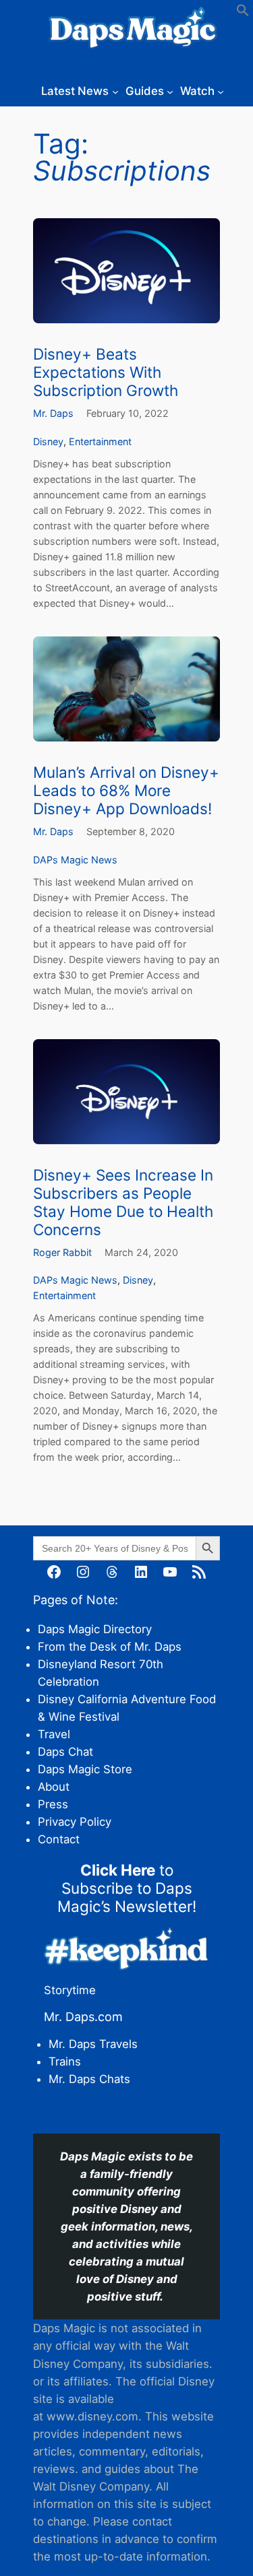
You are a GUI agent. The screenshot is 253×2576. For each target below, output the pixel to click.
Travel (54, 1734)
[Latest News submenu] (115, 91)
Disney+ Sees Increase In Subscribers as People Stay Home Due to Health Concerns (123, 1202)
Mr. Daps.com (83, 2017)
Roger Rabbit (62, 1252)
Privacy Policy (75, 1822)
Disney (48, 441)
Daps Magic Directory (95, 1629)
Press (53, 1804)
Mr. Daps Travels (93, 2044)
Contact (59, 1839)
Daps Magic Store (85, 1769)
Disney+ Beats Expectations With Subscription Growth (106, 372)
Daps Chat (65, 1752)
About (54, 1787)
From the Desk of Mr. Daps (110, 1647)
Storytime (70, 1990)
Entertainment (100, 441)
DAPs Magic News (75, 860)
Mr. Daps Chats (89, 2079)
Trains (65, 2061)
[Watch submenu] (221, 91)
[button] (243, 13)
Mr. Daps (53, 413)
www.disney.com (92, 2416)
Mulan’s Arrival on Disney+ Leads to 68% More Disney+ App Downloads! (126, 790)
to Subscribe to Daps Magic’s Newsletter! (127, 1888)
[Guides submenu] (170, 91)
